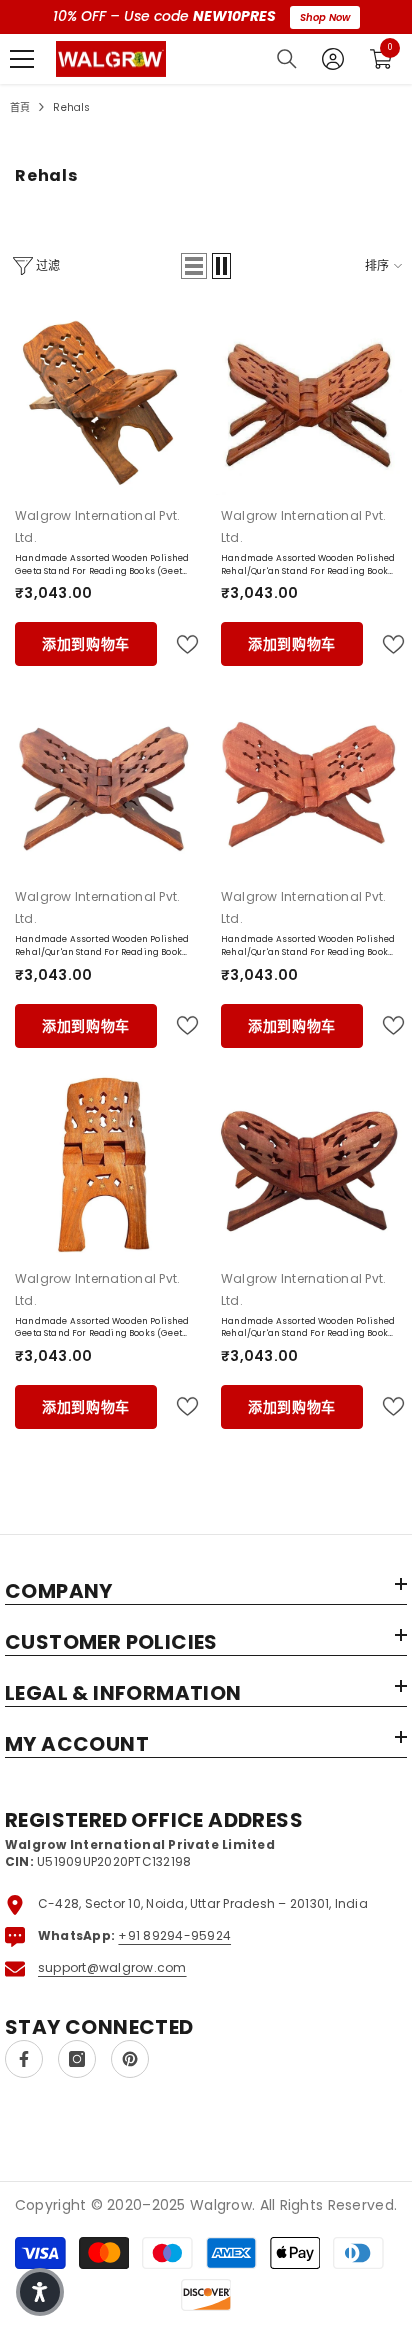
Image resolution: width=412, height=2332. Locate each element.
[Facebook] (24, 2059)
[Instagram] (77, 2059)
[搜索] (287, 59)
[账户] (333, 59)
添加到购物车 (86, 644)
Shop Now (325, 17)
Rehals (71, 107)
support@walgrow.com (112, 1967)
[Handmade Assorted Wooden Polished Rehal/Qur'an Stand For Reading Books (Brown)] (309, 1165)
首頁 (20, 107)
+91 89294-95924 (174, 1935)
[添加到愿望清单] (179, 644)
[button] (194, 266)
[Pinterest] (130, 2059)
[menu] (22, 59)
